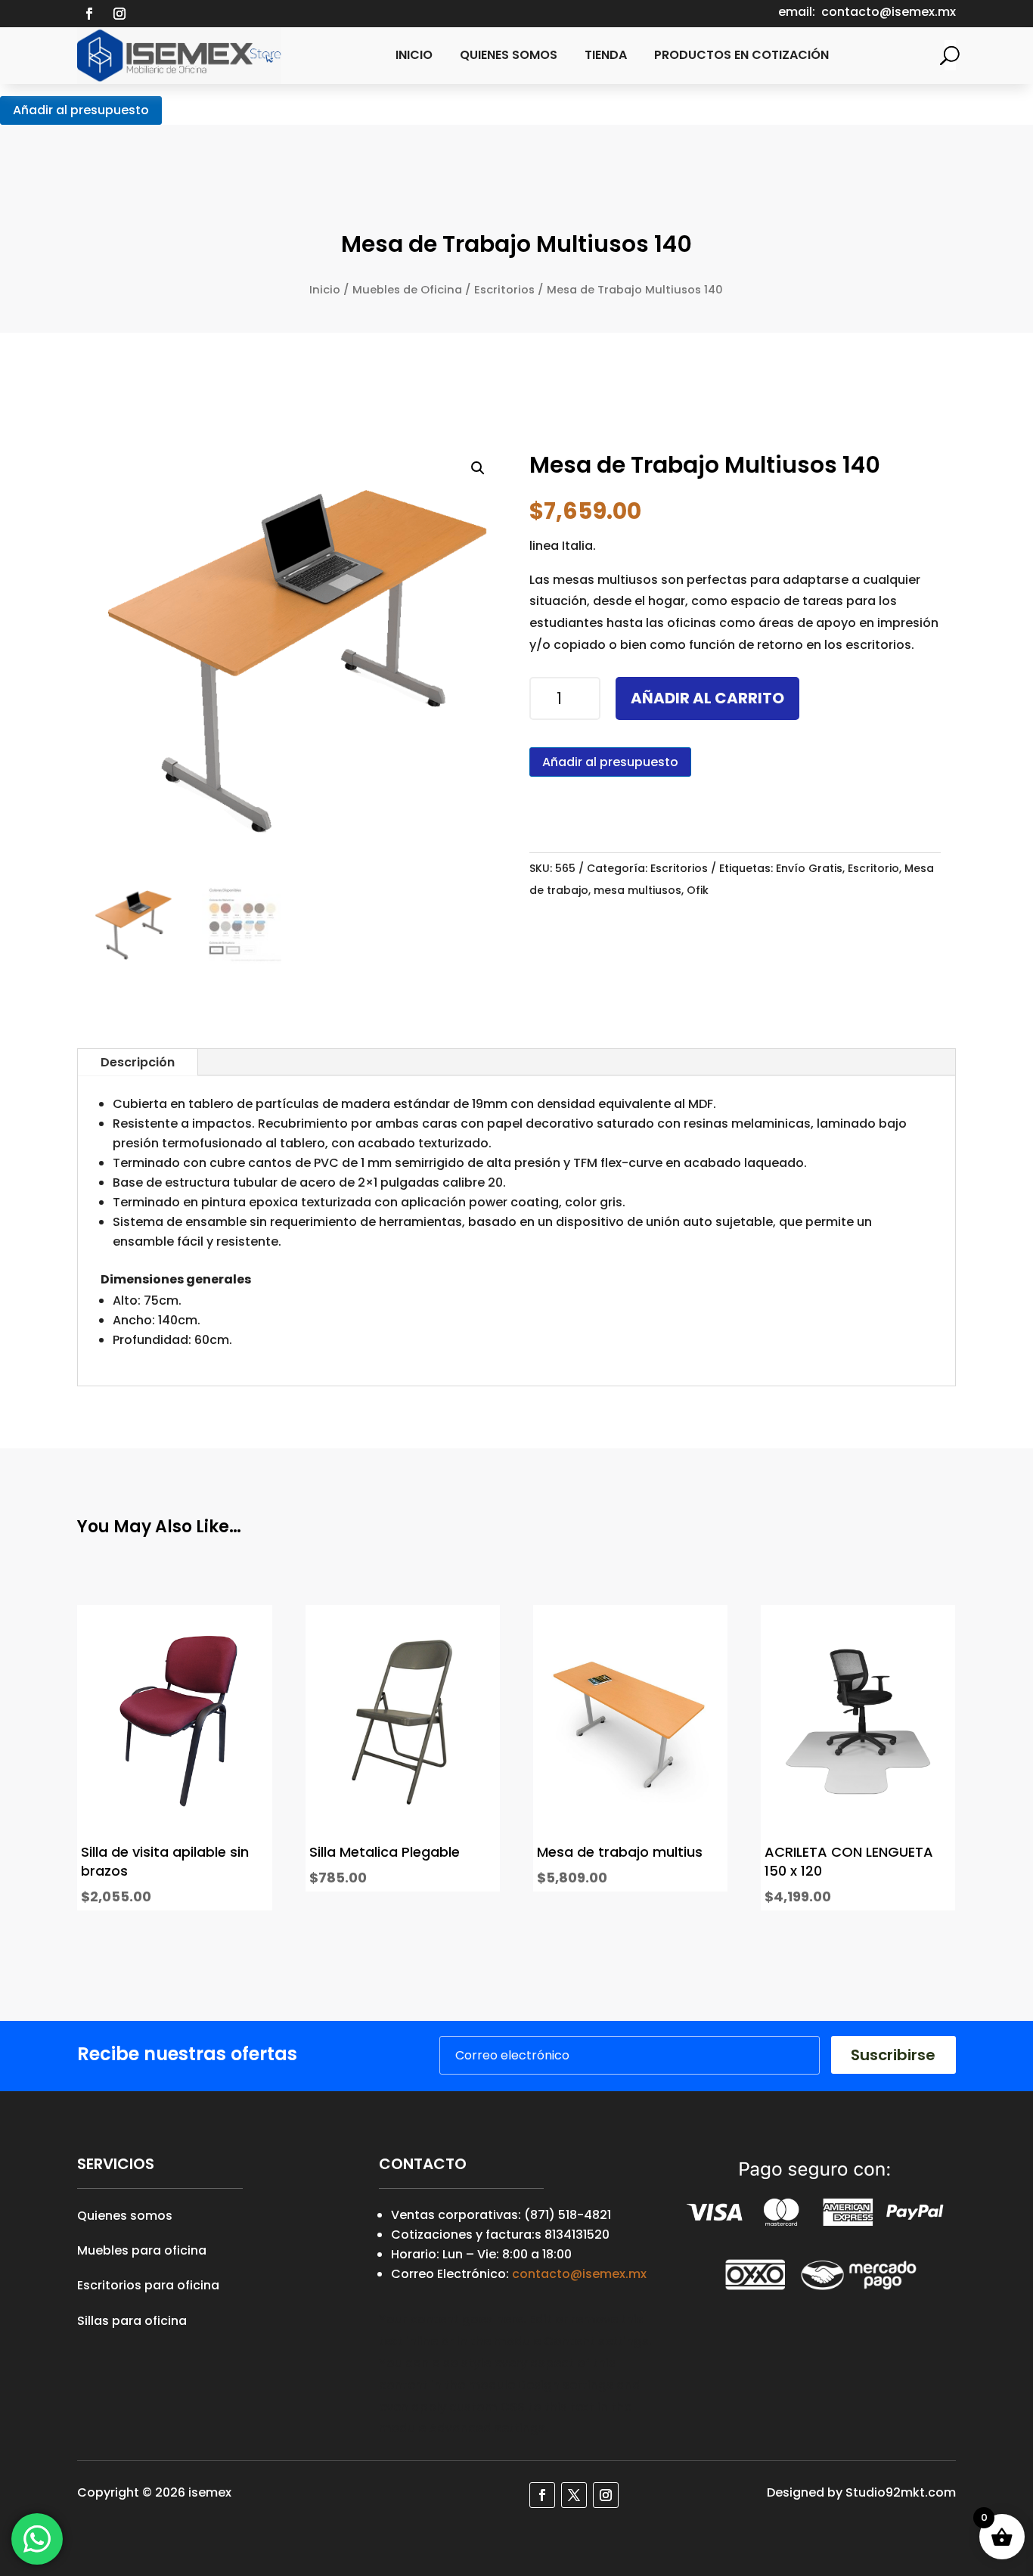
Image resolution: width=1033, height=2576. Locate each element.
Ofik (698, 890)
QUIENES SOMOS (509, 55)
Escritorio (873, 868)
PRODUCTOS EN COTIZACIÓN (741, 55)
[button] (478, 468)
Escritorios (504, 290)
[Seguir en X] (574, 2495)
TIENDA (606, 55)
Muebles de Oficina (407, 290)
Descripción (138, 1062)
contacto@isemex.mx (579, 2274)
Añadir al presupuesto (81, 110)
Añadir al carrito (707, 698)
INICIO (414, 55)
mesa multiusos (637, 890)
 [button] (247, 1756)
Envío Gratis (809, 868)
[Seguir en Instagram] (119, 14)
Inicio (325, 290)
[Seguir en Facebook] (89, 14)
